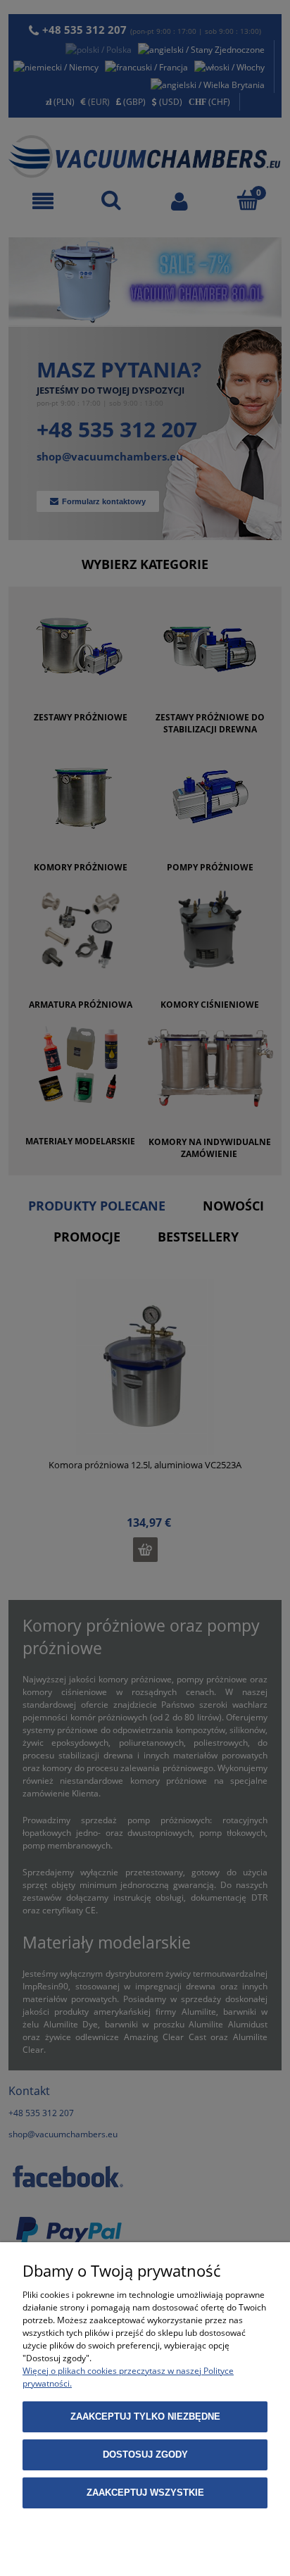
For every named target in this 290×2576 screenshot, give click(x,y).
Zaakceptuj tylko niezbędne (145, 2416)
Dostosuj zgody (145, 2455)
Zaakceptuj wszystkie (145, 2493)
